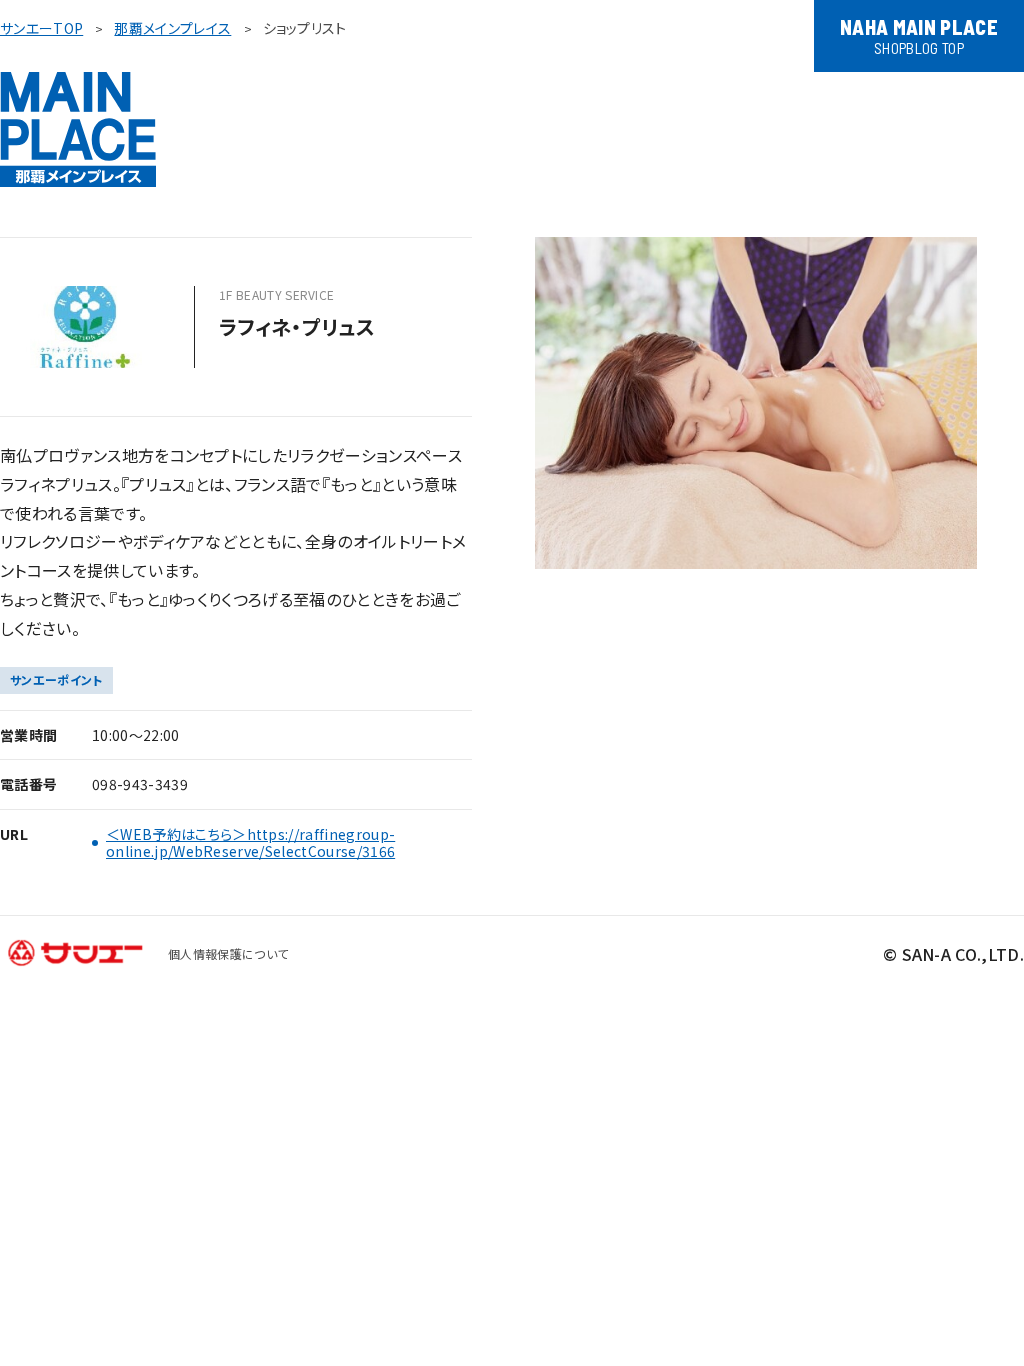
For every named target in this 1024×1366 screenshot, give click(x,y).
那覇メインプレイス (172, 28)
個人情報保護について (228, 953)
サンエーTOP (41, 28)
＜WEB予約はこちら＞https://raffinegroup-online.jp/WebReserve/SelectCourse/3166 (250, 843)
